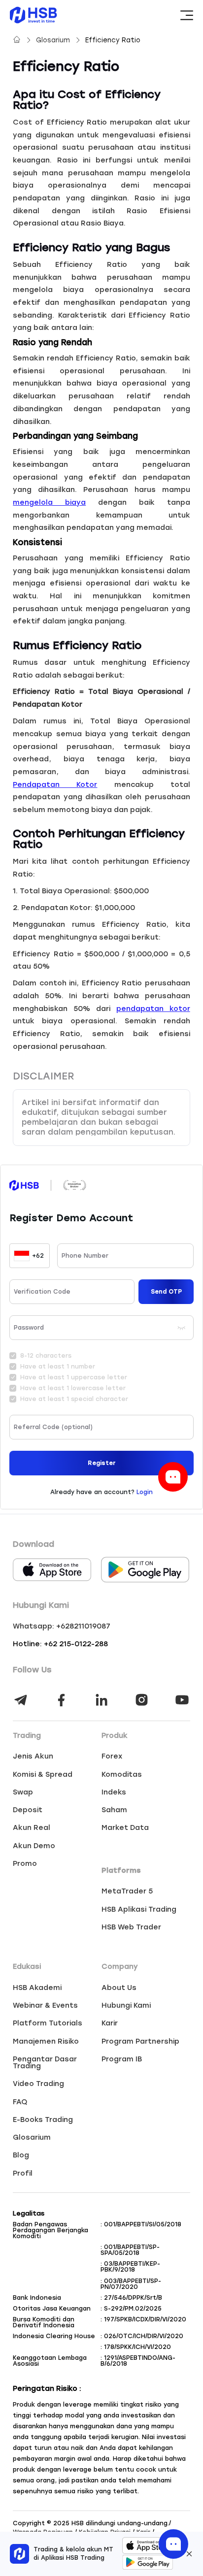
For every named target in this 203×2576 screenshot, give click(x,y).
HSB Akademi (37, 1988)
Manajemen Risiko (46, 2041)
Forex (112, 1756)
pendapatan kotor (153, 1009)
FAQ (20, 2102)
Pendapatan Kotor (55, 784)
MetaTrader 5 (127, 1891)
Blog (21, 2155)
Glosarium (54, 40)
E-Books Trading (43, 2119)
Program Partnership (140, 2041)
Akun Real (32, 1827)
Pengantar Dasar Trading (45, 2063)
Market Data (125, 1827)
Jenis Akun (33, 1756)
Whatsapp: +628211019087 (62, 1626)
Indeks (114, 1792)
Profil (23, 2173)
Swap (23, 1792)
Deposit (28, 1810)
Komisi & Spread (43, 1774)
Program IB (122, 2059)
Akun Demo (34, 1846)
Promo (25, 1863)
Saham (114, 1810)
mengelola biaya (49, 502)
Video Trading (38, 2084)
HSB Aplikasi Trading (139, 1909)
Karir (110, 2023)
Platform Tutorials (48, 2023)
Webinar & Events (45, 2005)
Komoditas (122, 1774)
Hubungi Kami (126, 2005)
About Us (119, 1988)
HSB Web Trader (131, 1927)
